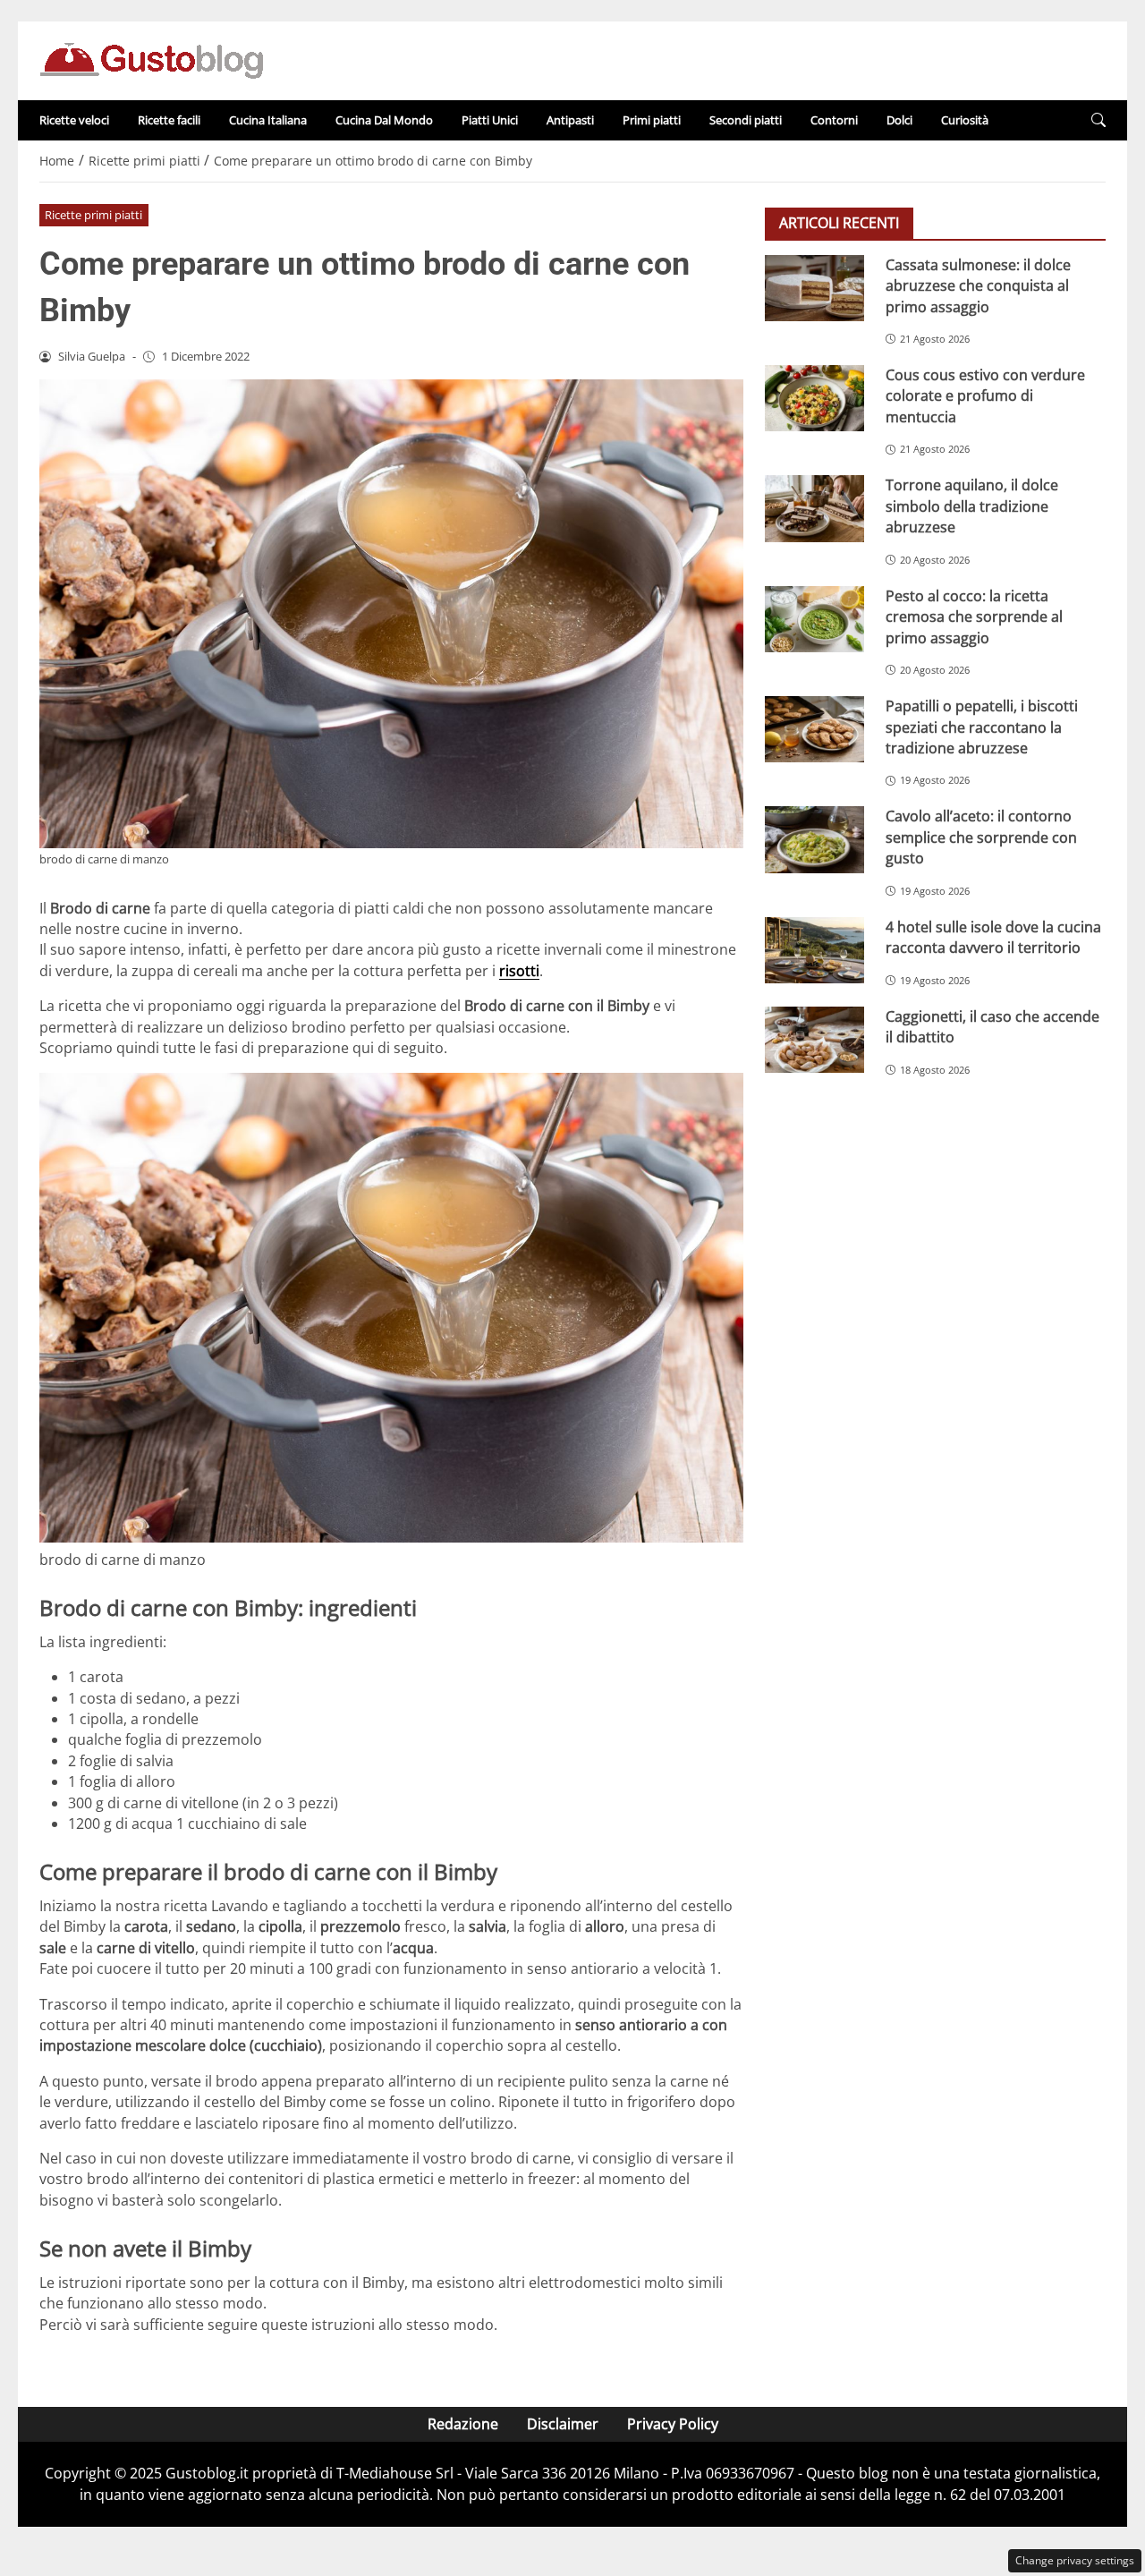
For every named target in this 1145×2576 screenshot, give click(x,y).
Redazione (463, 2424)
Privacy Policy (673, 2424)
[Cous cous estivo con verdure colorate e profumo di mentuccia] (814, 398)
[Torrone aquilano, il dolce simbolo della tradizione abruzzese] (814, 508)
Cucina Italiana (268, 120)
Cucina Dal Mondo (384, 120)
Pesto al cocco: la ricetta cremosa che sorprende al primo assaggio (974, 617)
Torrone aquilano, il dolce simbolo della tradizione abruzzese (972, 506)
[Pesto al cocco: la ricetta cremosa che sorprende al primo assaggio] (814, 619)
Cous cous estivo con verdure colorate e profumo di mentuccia (985, 396)
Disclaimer (563, 2424)
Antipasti (570, 120)
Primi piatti (652, 120)
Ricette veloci (74, 120)
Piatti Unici (490, 120)
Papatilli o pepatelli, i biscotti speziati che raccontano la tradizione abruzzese (982, 727)
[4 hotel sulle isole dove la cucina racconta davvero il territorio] (814, 950)
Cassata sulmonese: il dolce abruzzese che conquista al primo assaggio (978, 286)
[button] (1098, 120)
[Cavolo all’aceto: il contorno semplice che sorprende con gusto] (814, 839)
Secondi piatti (746, 120)
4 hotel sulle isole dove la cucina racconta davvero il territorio (993, 937)
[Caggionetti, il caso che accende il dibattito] (814, 1040)
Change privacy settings (1075, 2560)
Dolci (899, 120)
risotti (519, 971)
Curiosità (965, 120)
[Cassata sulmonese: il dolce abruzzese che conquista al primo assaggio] (814, 288)
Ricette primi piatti (93, 215)
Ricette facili (169, 120)
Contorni (834, 120)
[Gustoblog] (151, 59)
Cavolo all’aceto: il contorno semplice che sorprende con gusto (981, 837)
